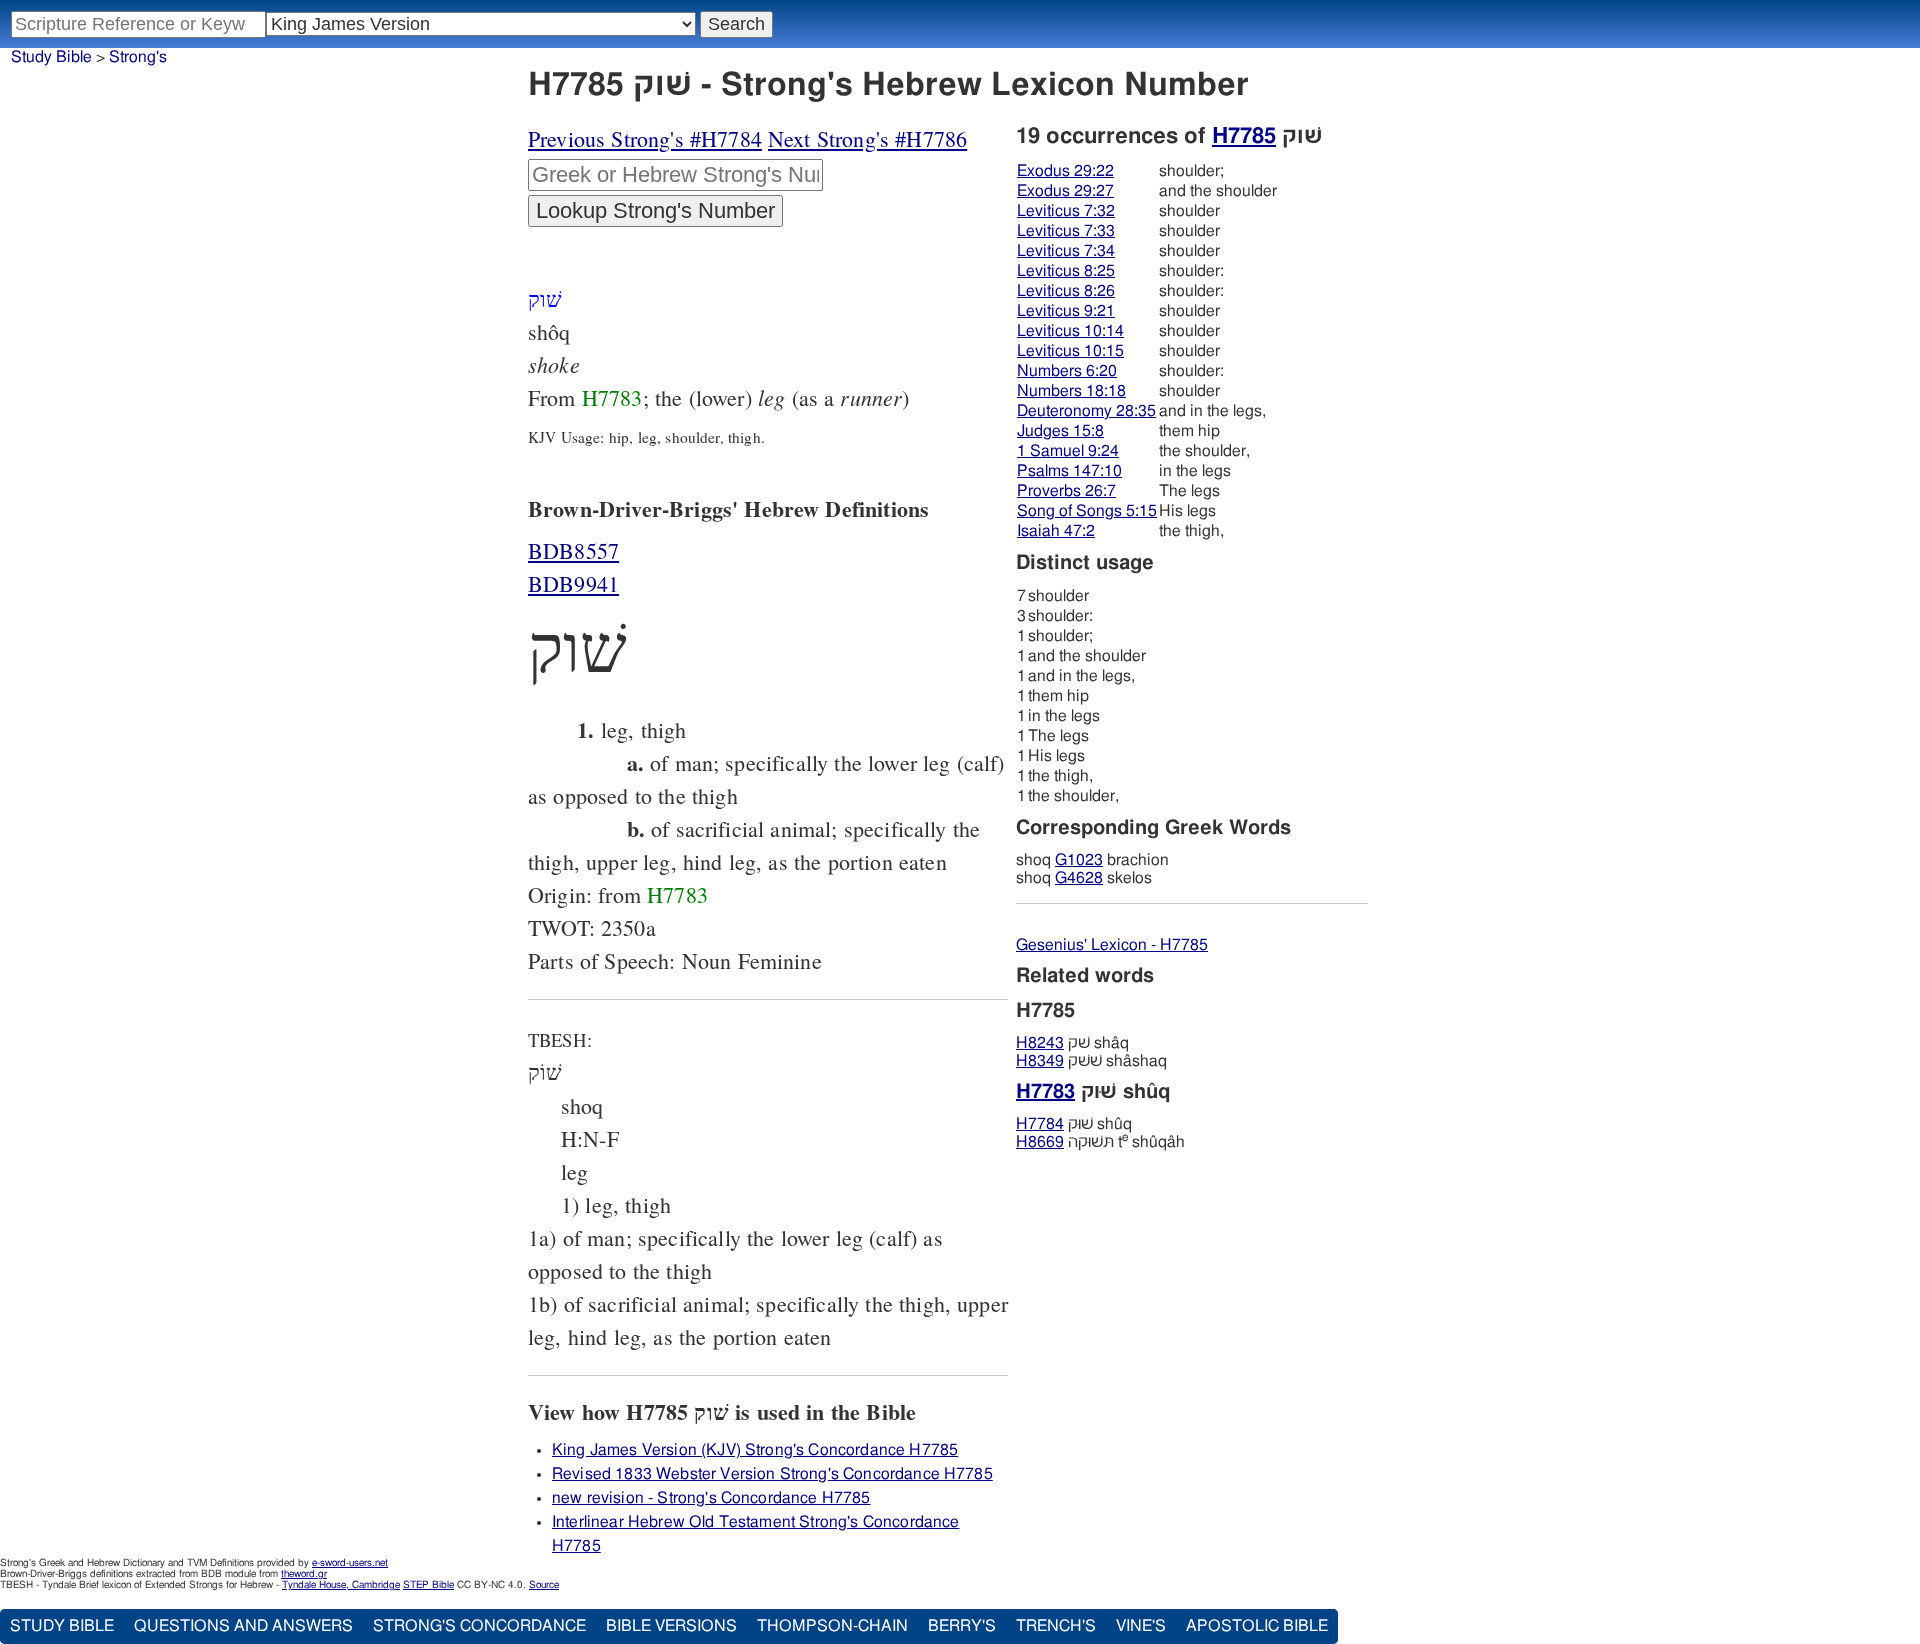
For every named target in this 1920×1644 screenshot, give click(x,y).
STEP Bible (428, 1585)
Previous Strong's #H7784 (645, 138)
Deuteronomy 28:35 (1086, 411)
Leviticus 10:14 (1070, 331)
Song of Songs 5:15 (1087, 511)
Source (544, 1585)
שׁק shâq (1072, 1043)
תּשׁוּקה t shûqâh (1100, 1142)
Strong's (138, 57)
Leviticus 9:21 (1066, 311)
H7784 (1040, 1124)
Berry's (962, 1626)
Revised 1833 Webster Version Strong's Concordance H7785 (772, 1474)
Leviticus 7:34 (1066, 251)
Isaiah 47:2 (1056, 531)
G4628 (1079, 878)
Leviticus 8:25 (1066, 271)
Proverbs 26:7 (1066, 491)
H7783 (612, 397)
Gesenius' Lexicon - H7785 (1112, 945)
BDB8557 (573, 550)
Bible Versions (671, 1626)
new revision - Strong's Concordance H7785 (711, 1498)
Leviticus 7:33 (1066, 231)
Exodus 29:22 (1065, 171)
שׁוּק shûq (1074, 1124)
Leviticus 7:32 (1066, 211)
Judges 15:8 (1060, 431)
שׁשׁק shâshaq (1091, 1061)
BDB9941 (573, 583)
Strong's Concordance (479, 1626)
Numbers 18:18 (1071, 391)
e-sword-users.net (350, 1563)
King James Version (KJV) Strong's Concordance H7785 (755, 1450)
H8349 (1040, 1061)
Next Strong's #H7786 (867, 138)
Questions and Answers (243, 1626)
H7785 (1244, 136)
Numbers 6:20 (1067, 371)
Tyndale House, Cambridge (341, 1585)
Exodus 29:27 (1065, 191)
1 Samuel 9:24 (1068, 451)
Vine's (1141, 1626)
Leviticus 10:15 (1070, 351)
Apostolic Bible (1257, 1626)
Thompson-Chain (832, 1626)
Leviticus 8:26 (1066, 291)
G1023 (1079, 860)
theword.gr (304, 1574)
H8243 (1040, 1043)
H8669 (1040, 1142)
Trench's (1056, 1626)
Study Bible (51, 57)
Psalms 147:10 (1069, 471)
